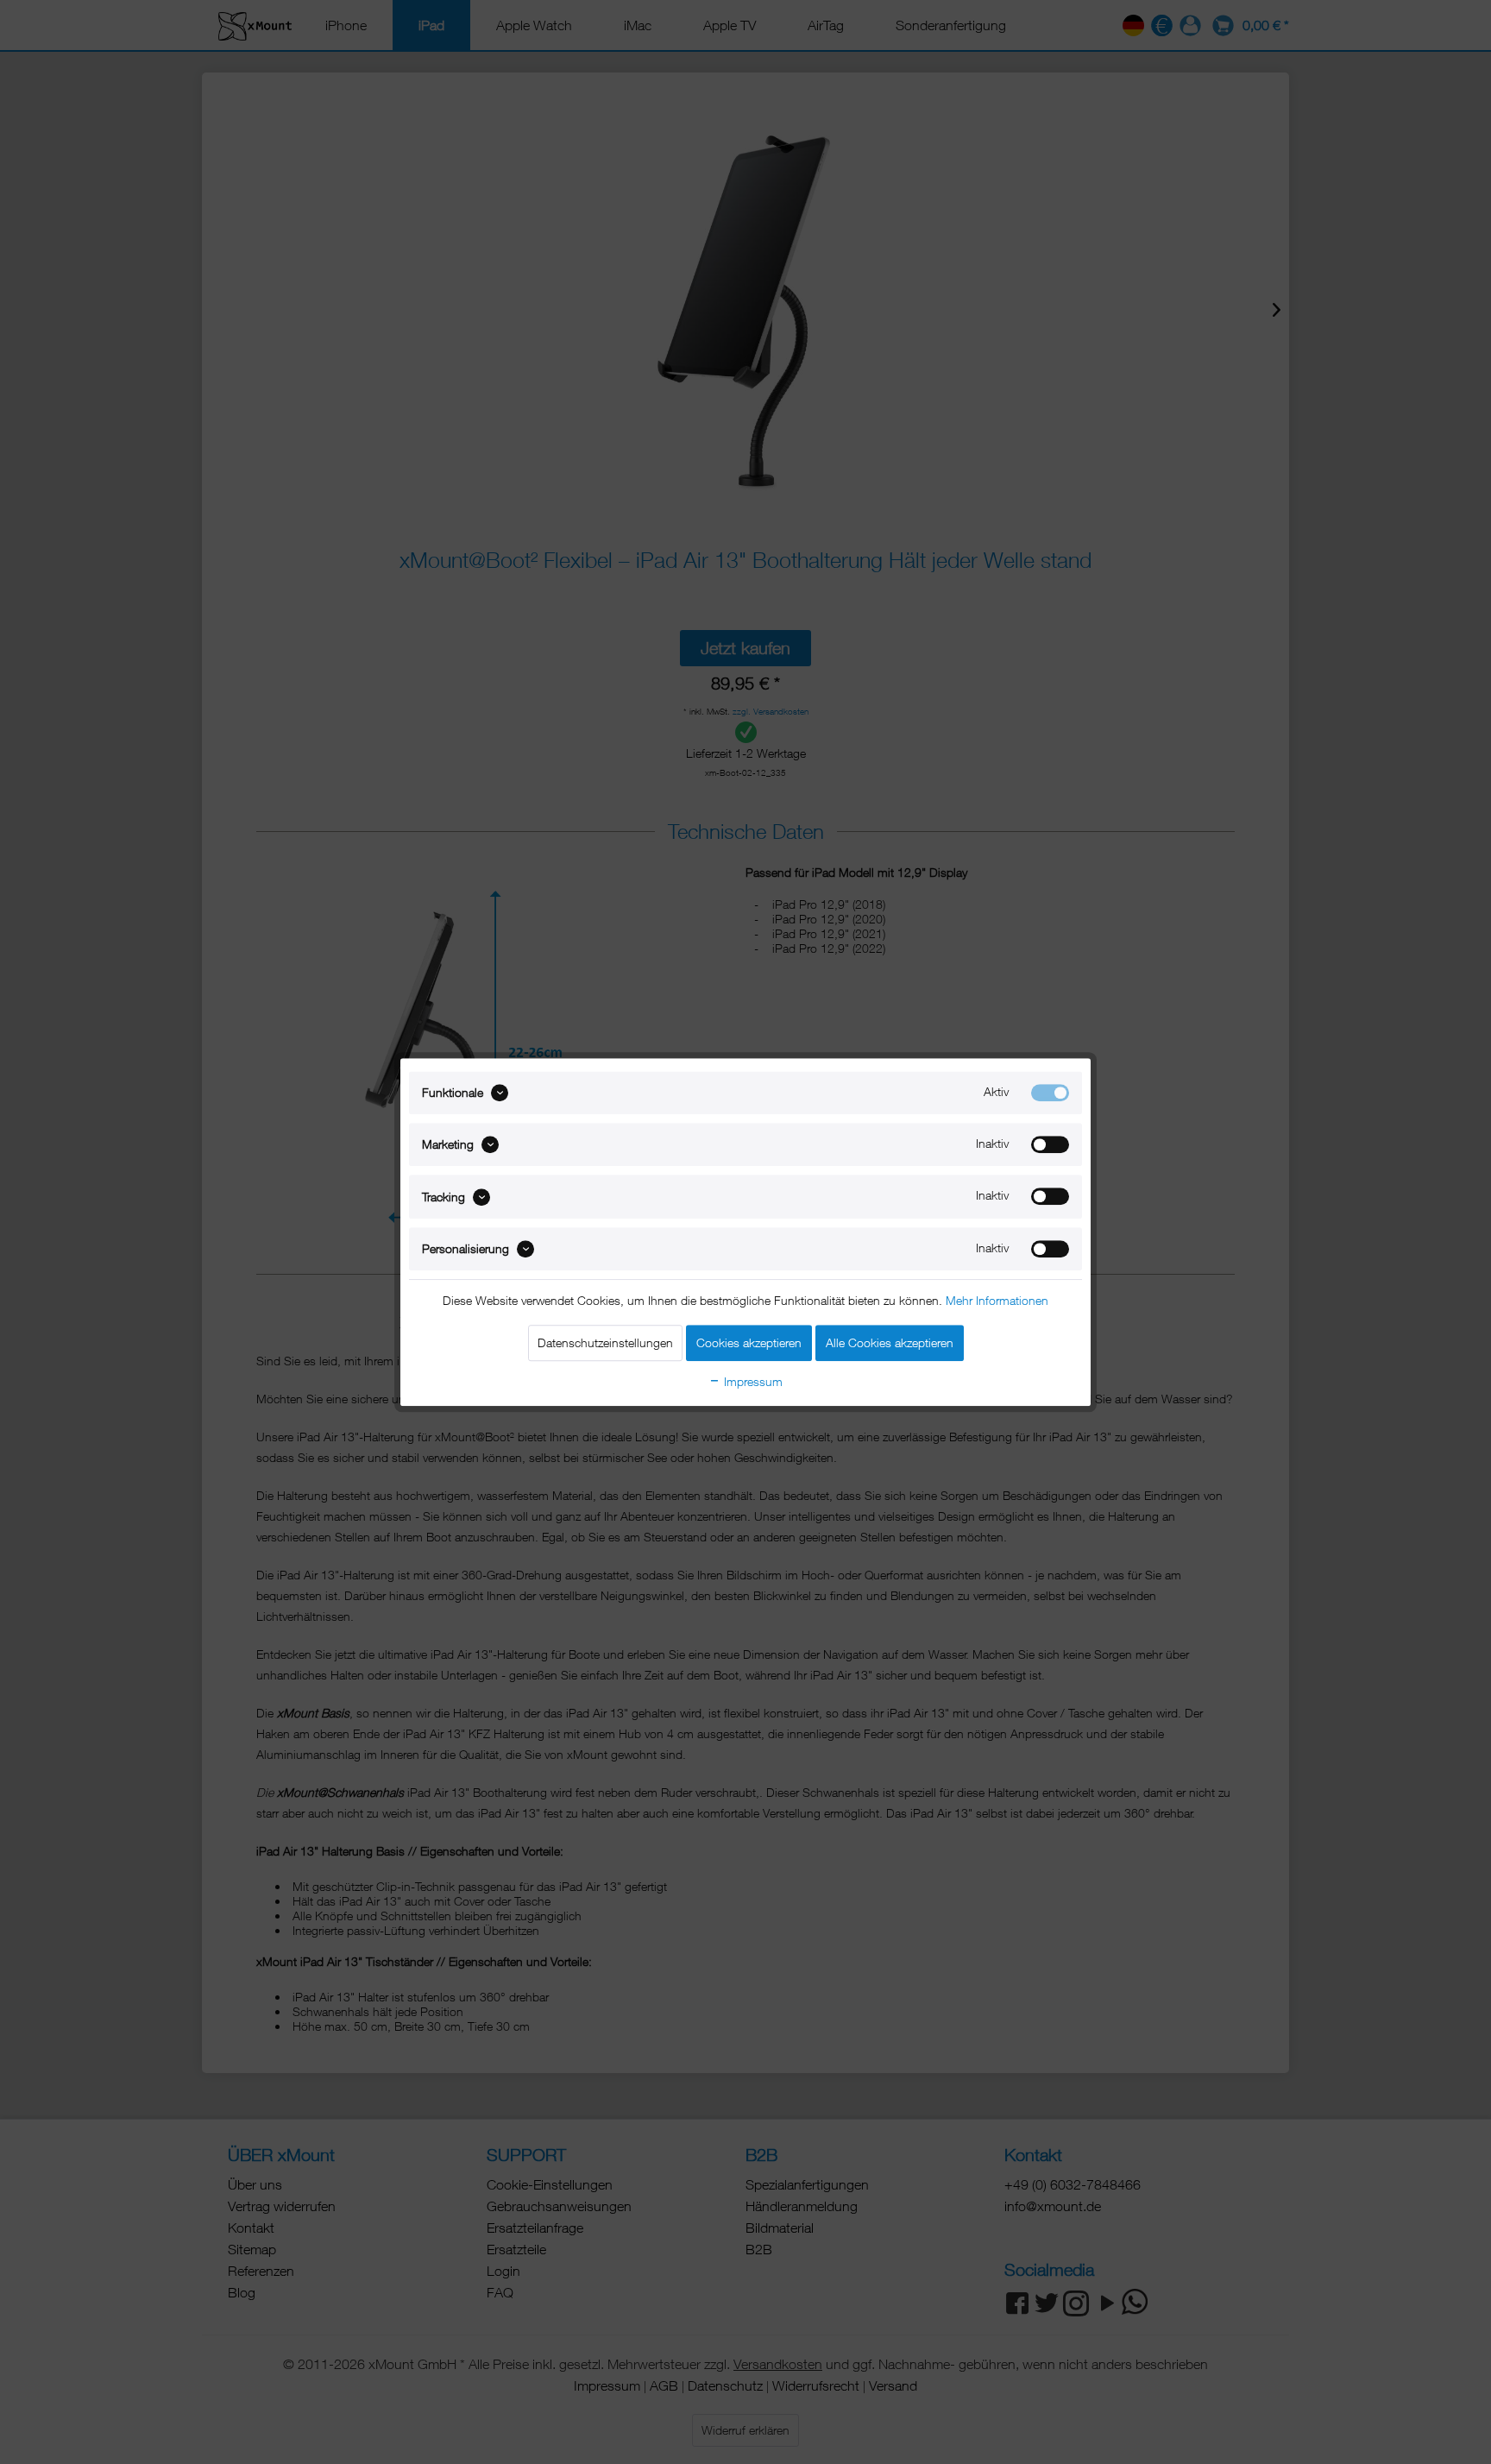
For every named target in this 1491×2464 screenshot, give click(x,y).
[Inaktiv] (1050, 1144)
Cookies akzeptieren (749, 1342)
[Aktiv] (1050, 1093)
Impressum (752, 1381)
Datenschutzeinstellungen (605, 1342)
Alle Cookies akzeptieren (890, 1342)
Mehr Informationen (997, 1300)
